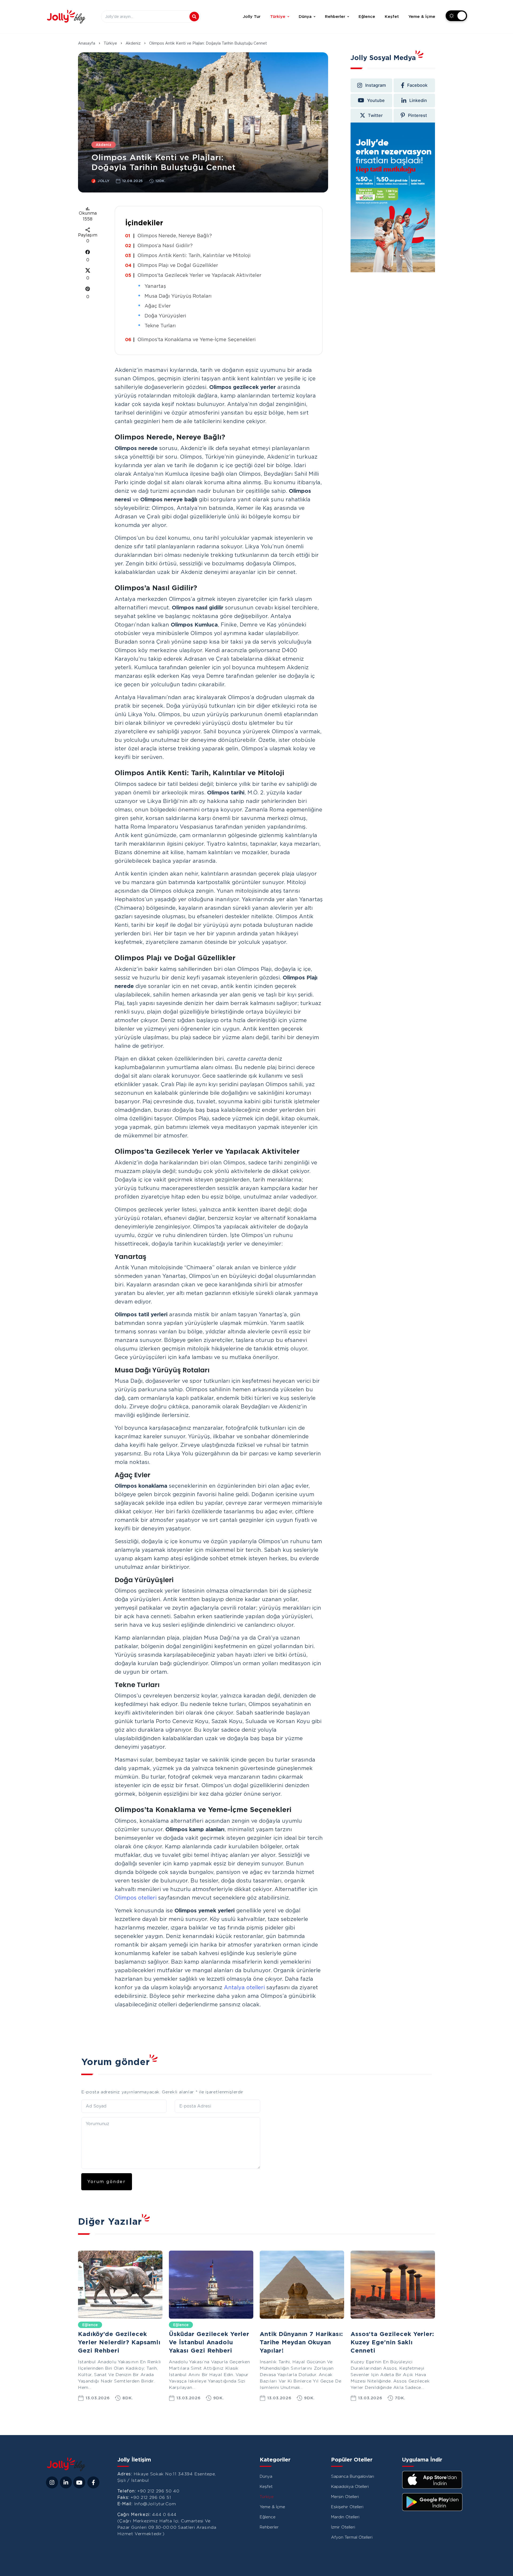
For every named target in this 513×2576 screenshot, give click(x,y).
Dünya (305, 17)
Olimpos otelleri (136, 1898)
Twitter (375, 115)
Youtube (376, 100)
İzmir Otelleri (343, 2527)
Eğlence (367, 17)
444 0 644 (164, 2514)
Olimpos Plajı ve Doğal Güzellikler (178, 265)
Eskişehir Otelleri (347, 2507)
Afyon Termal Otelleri (352, 2537)
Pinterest (418, 115)
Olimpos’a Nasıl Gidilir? (165, 245)
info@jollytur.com (155, 2504)
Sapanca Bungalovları (353, 2476)
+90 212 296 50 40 (158, 2491)
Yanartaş (155, 286)
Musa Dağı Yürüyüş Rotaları (178, 296)
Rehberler (335, 17)
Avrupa (271, 2325)
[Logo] (66, 17)
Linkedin (418, 100)
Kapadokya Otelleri (350, 2487)
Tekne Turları (160, 326)
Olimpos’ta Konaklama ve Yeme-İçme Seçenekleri (197, 339)
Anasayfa (87, 43)
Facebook (417, 85)
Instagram (376, 85)
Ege (359, 2325)
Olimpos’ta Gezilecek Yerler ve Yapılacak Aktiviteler (199, 275)
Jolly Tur (252, 17)
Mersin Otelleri (345, 2497)
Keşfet (392, 17)
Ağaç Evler (158, 306)
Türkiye (278, 17)
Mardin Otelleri (345, 2517)
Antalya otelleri (244, 1987)
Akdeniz (133, 43)
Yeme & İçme (422, 17)
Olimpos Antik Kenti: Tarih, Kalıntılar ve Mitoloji (194, 255)
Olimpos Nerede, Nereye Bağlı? (175, 236)
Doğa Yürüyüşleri (165, 316)
